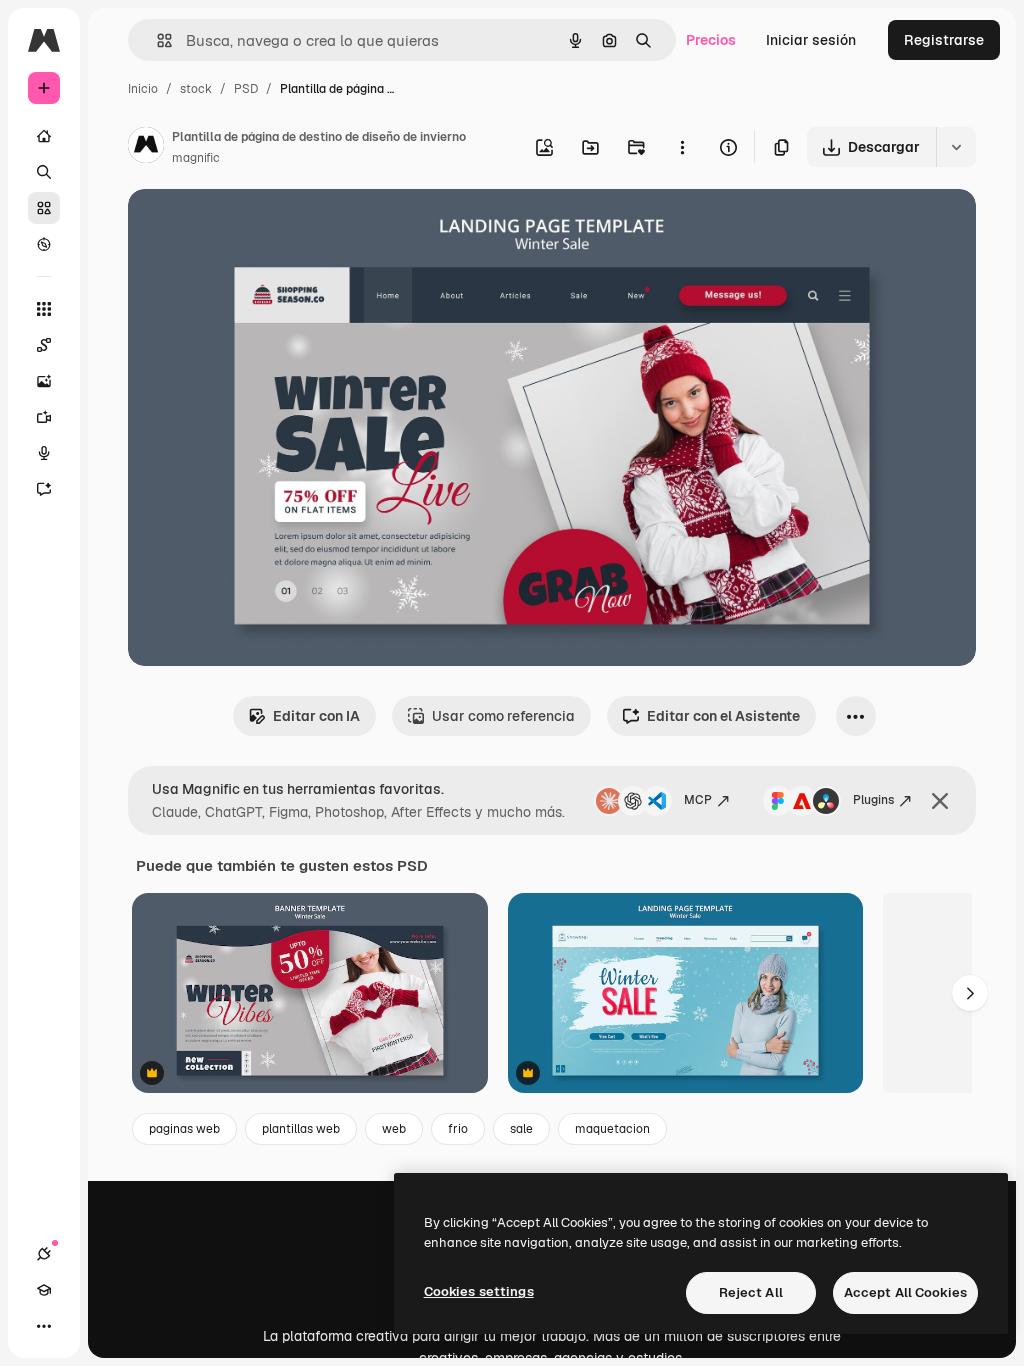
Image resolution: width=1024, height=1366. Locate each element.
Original (256, 227)
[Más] (44, 1326)
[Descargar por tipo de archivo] (956, 147)
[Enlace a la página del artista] (146, 148)
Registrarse (944, 40)
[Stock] (44, 208)
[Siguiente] (970, 993)
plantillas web (301, 1129)
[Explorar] (44, 244)
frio (458, 1129)
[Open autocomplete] (156, 40)
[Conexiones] (44, 1254)
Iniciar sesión (811, 40)
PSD (246, 89)
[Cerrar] (940, 801)
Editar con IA (316, 716)
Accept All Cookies (905, 1292)
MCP (698, 800)
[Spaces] (44, 345)
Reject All (751, 1292)
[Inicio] (44, 136)
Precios (711, 40)
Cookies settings (479, 1291)
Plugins (873, 800)
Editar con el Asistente (723, 716)
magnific (196, 158)
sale (521, 1129)
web (394, 1129)
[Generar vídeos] (44, 417)
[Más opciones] (682, 147)
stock (196, 89)
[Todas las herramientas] (44, 309)
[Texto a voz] (44, 453)
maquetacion (612, 1129)
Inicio (143, 89)
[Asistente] (44, 489)
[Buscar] (44, 172)
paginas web (184, 1129)
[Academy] (44, 1290)
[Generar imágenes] (44, 381)
